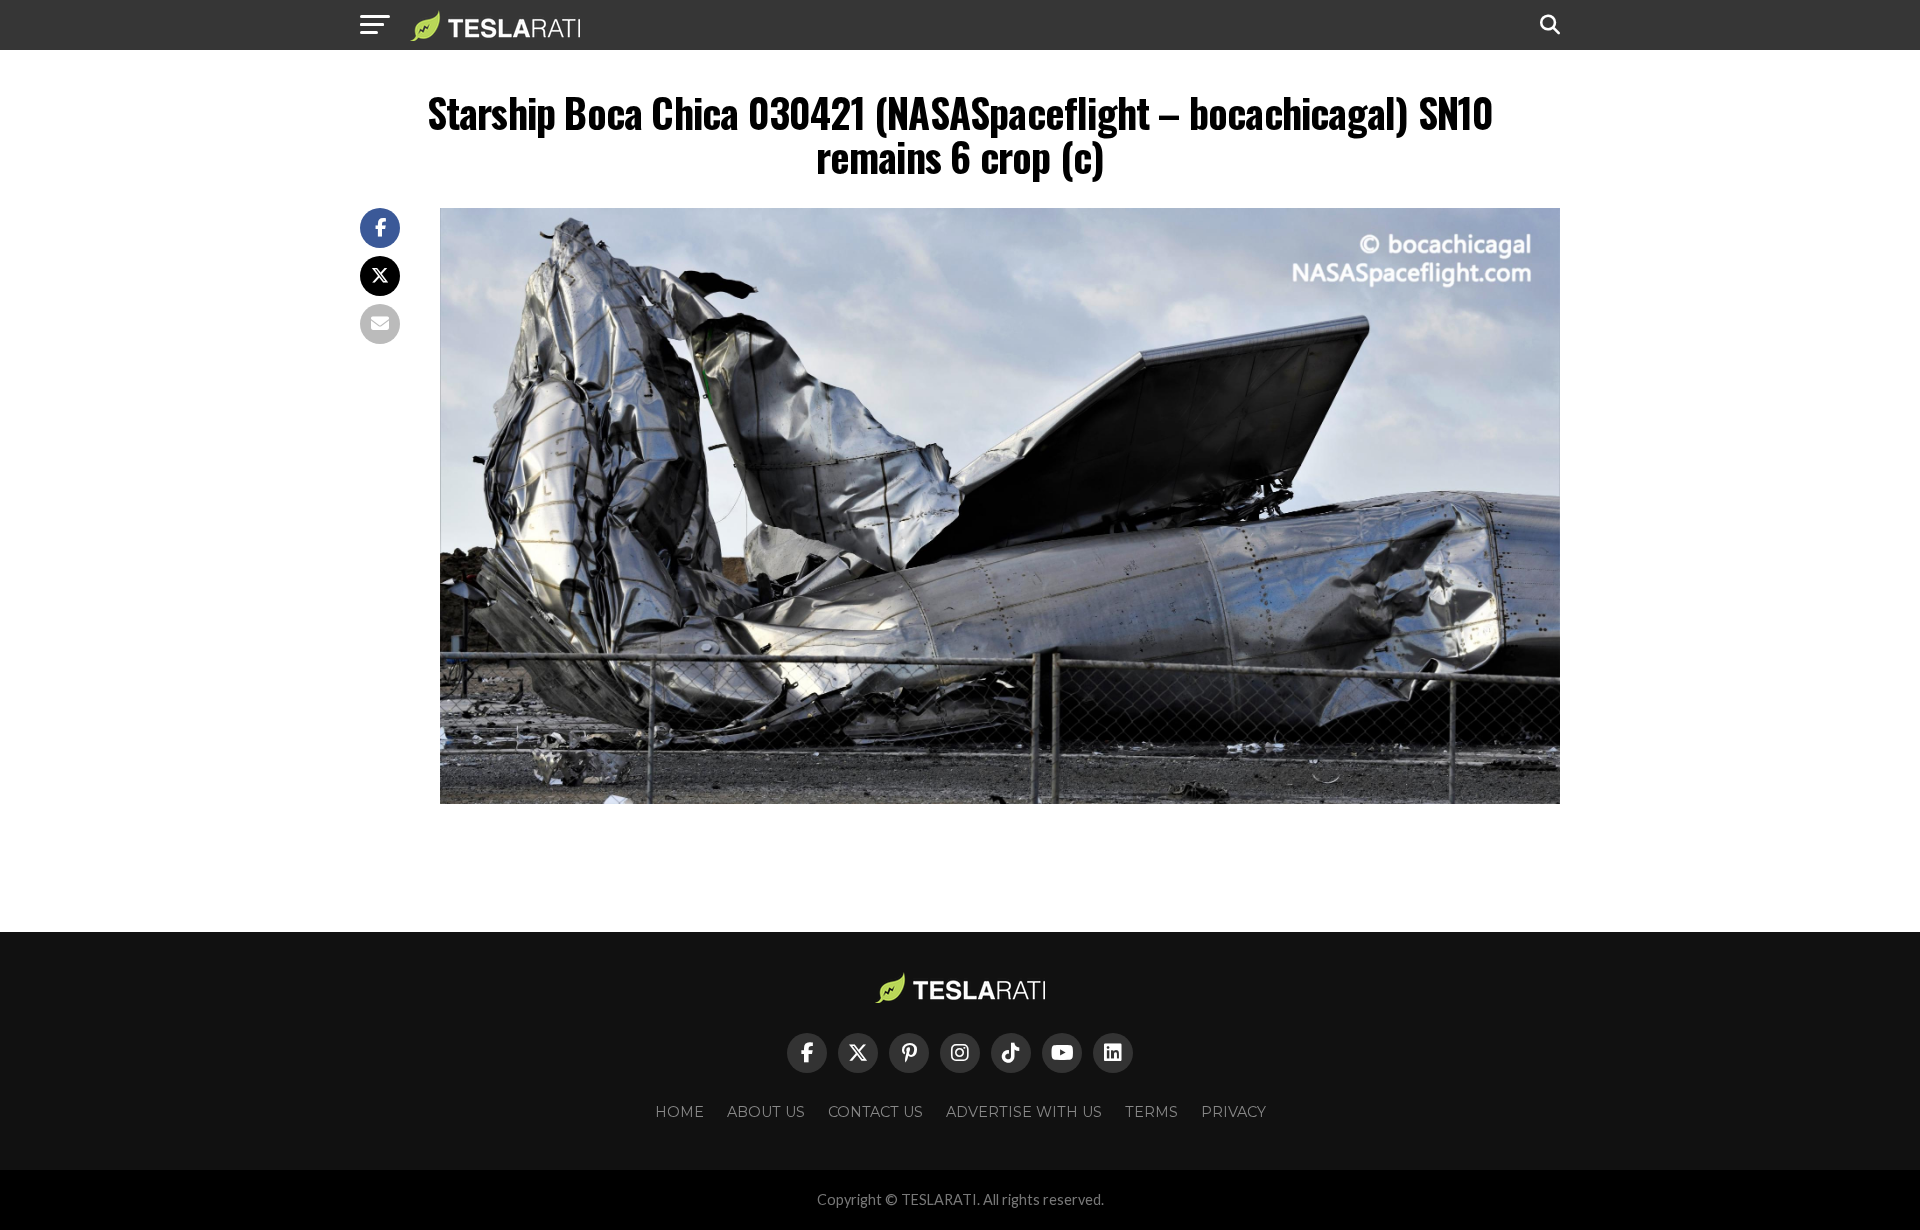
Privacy (1233, 1112)
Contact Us (875, 1112)
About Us (766, 1112)
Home (679, 1112)
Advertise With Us (1024, 1112)
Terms (1151, 1112)
